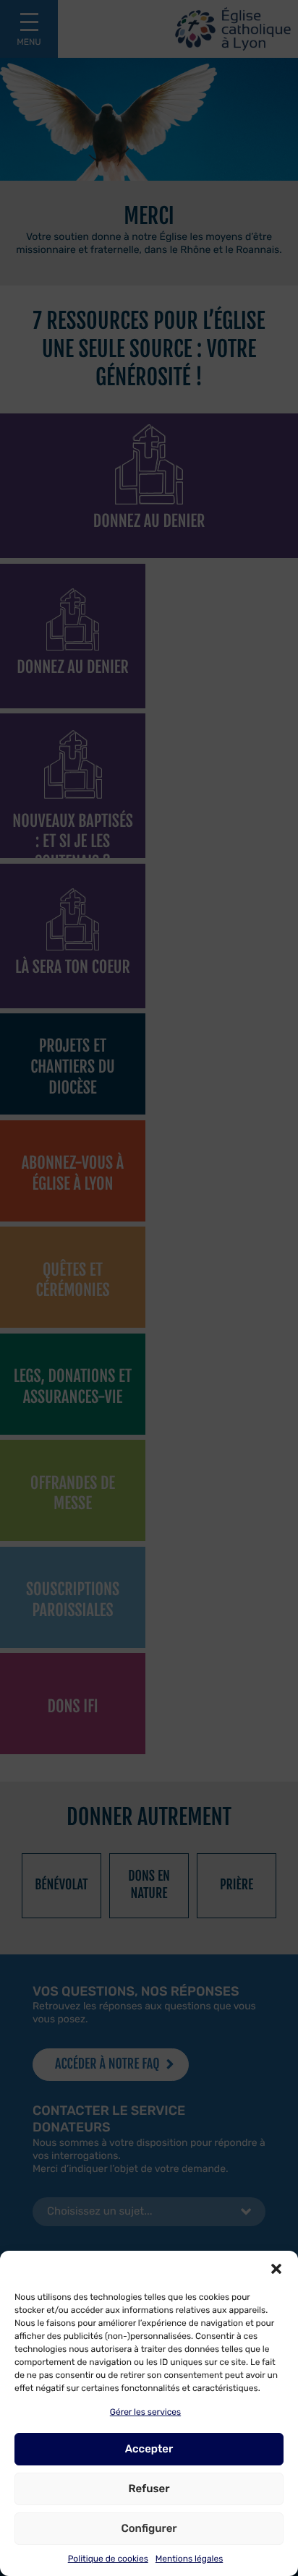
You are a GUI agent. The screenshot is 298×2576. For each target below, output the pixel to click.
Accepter (149, 2449)
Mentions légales (189, 2559)
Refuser (149, 2489)
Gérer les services (145, 2412)
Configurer (149, 2528)
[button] (276, 2269)
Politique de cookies (108, 2559)
